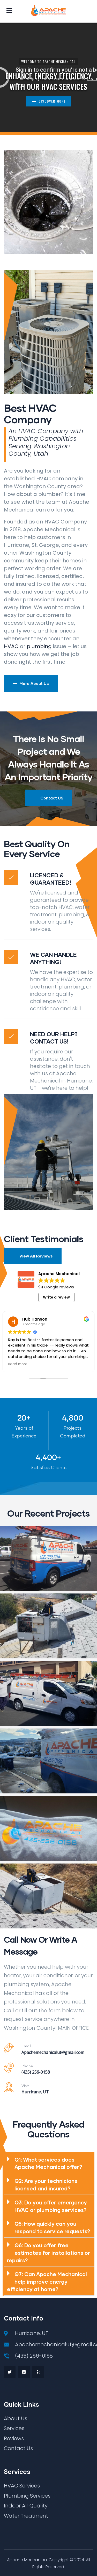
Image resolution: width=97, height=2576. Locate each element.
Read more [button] (18, 1364)
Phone (27, 2066)
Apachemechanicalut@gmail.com (53, 2052)
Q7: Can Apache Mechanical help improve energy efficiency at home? (47, 2282)
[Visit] (9, 2087)
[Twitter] (10, 2372)
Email (26, 2046)
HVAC (11, 646)
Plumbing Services (35, 204)
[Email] (9, 2048)
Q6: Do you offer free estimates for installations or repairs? (48, 2253)
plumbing (39, 646)
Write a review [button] (56, 1297)
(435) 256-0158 (36, 2072)
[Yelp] (38, 2372)
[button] (49, 2163)
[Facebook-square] (24, 2372)
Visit (25, 2086)
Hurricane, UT (35, 2092)
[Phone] (9, 2068)
